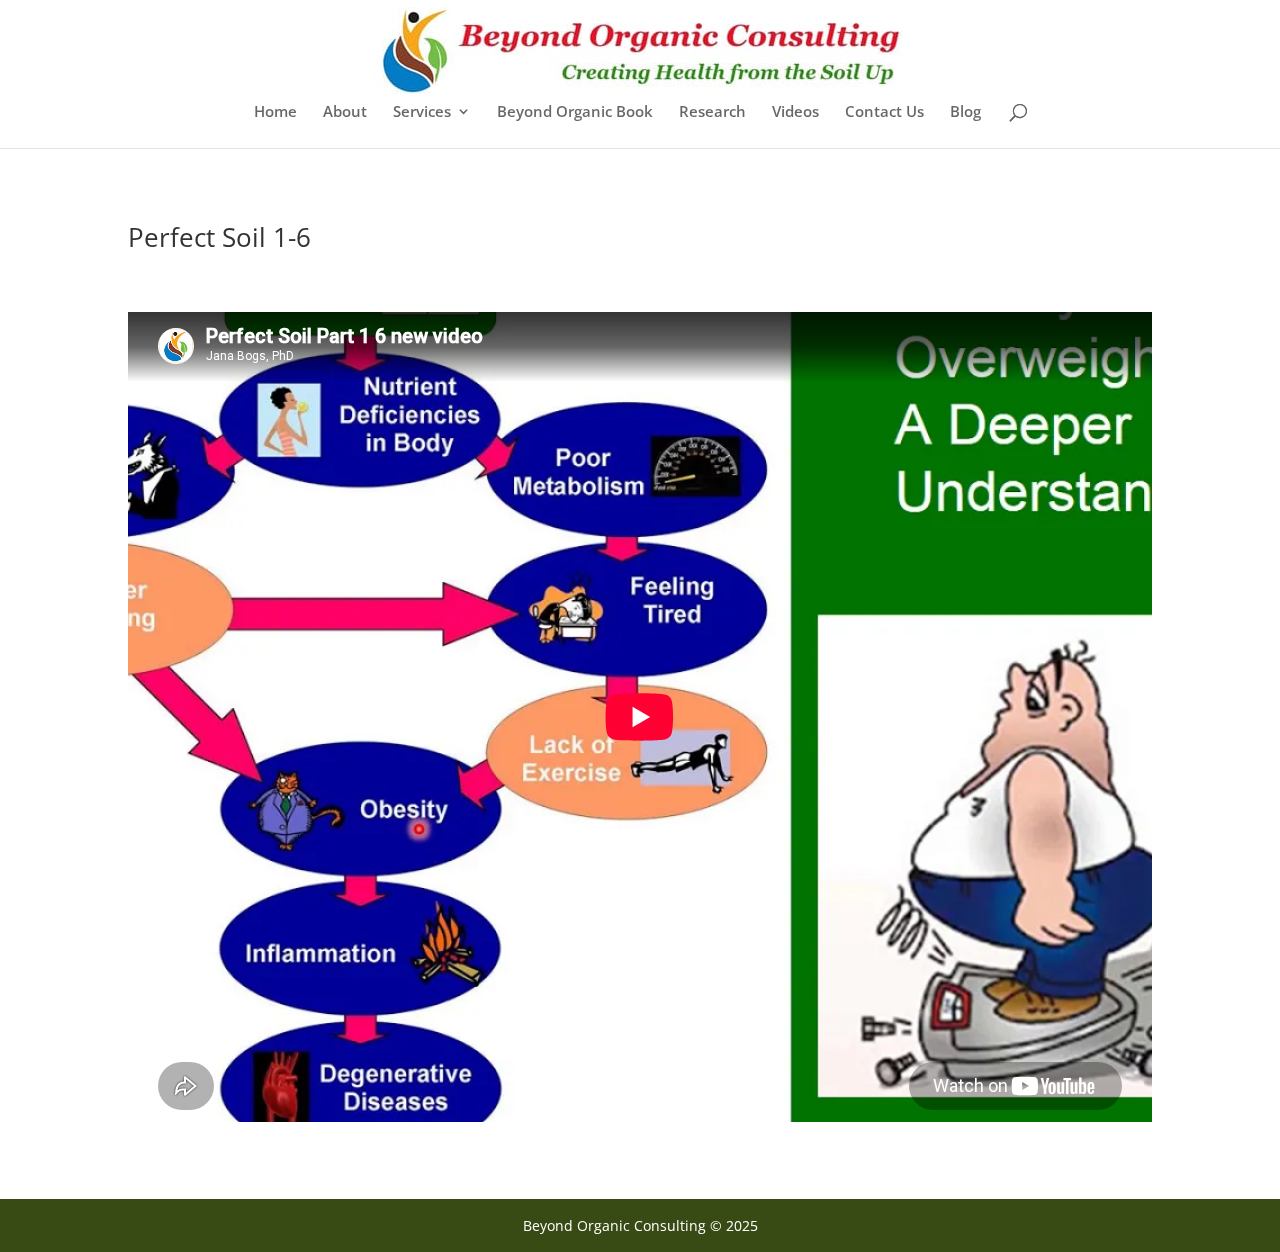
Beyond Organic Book (575, 112)
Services (422, 112)
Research (712, 112)
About (345, 112)
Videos (795, 112)
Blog (965, 112)
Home (275, 112)
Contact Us (884, 112)
